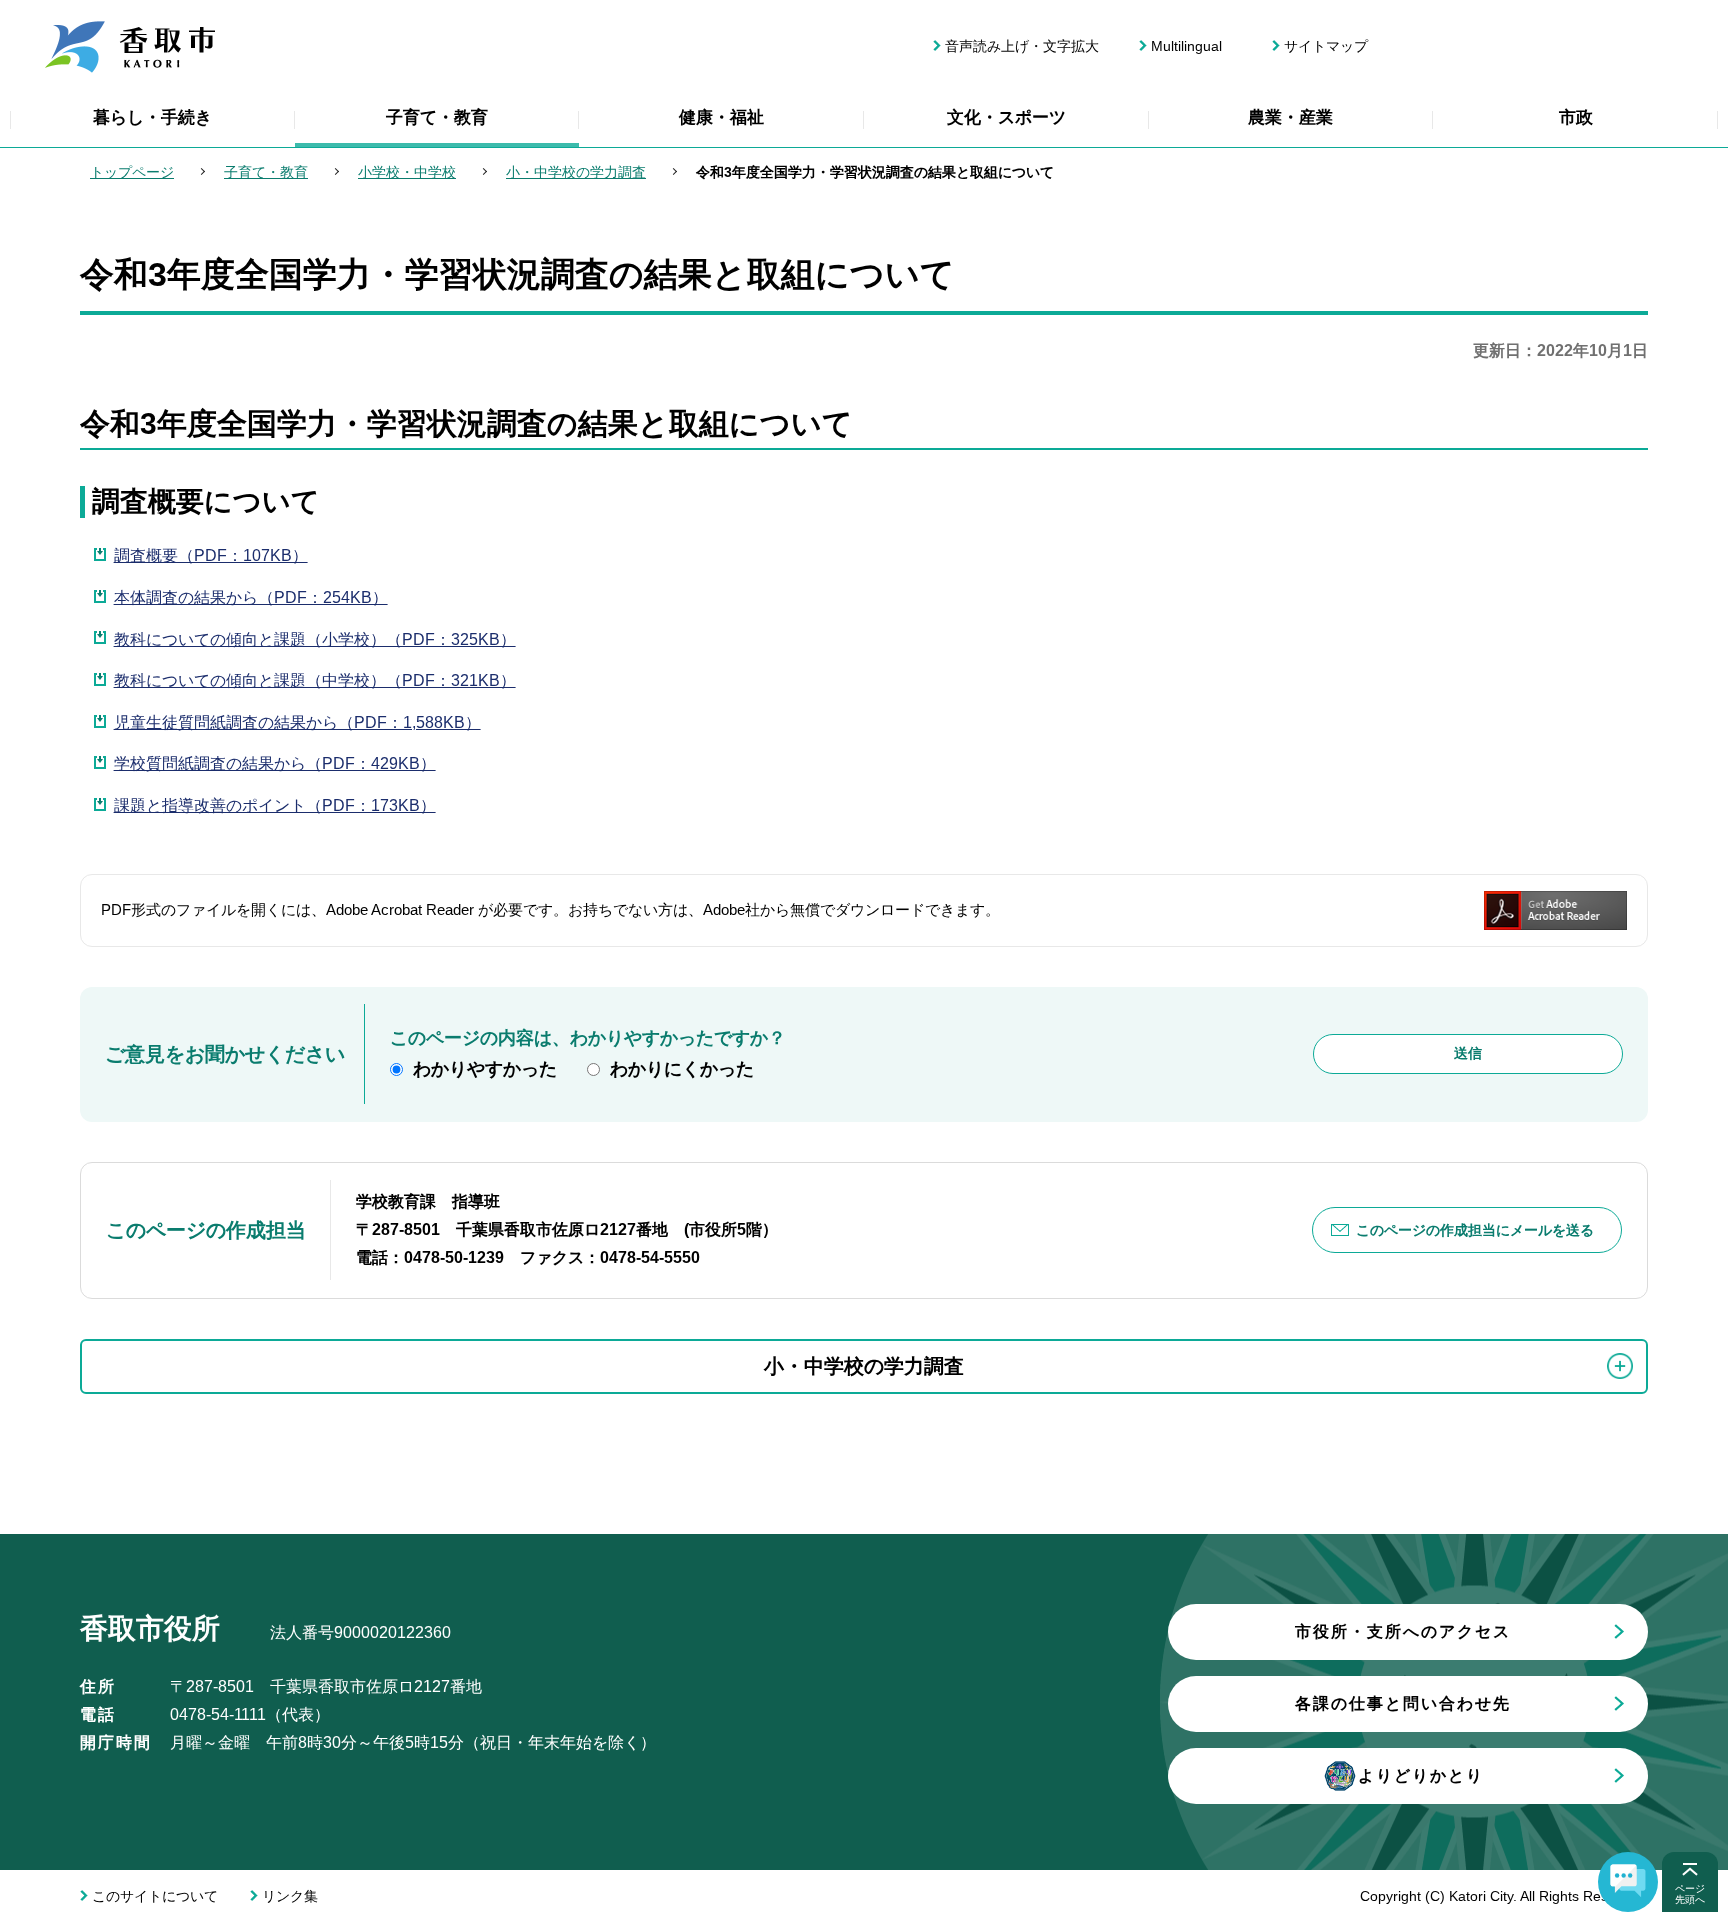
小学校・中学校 (407, 172)
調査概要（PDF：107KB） (211, 555)
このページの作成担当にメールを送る (1475, 1230)
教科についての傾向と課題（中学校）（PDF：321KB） (315, 680)
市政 (1576, 117)
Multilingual (1186, 46)
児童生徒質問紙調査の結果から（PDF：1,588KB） (297, 722)
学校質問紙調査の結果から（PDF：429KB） (275, 763)
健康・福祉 (721, 117)
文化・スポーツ (1006, 117)
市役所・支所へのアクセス (1403, 1631)
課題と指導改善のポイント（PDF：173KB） (275, 805)
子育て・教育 (437, 117)
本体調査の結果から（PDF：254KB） (251, 597)
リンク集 (290, 1896)
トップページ (132, 172)
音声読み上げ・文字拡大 (1022, 46)
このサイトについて (155, 1896)
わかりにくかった (682, 1069)
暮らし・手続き (152, 117)
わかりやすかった (485, 1069)
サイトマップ (1326, 46)
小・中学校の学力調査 (576, 172)
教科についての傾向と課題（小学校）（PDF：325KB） (315, 639)
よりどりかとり (1421, 1775)
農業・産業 (1290, 117)
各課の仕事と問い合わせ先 (1403, 1703)
